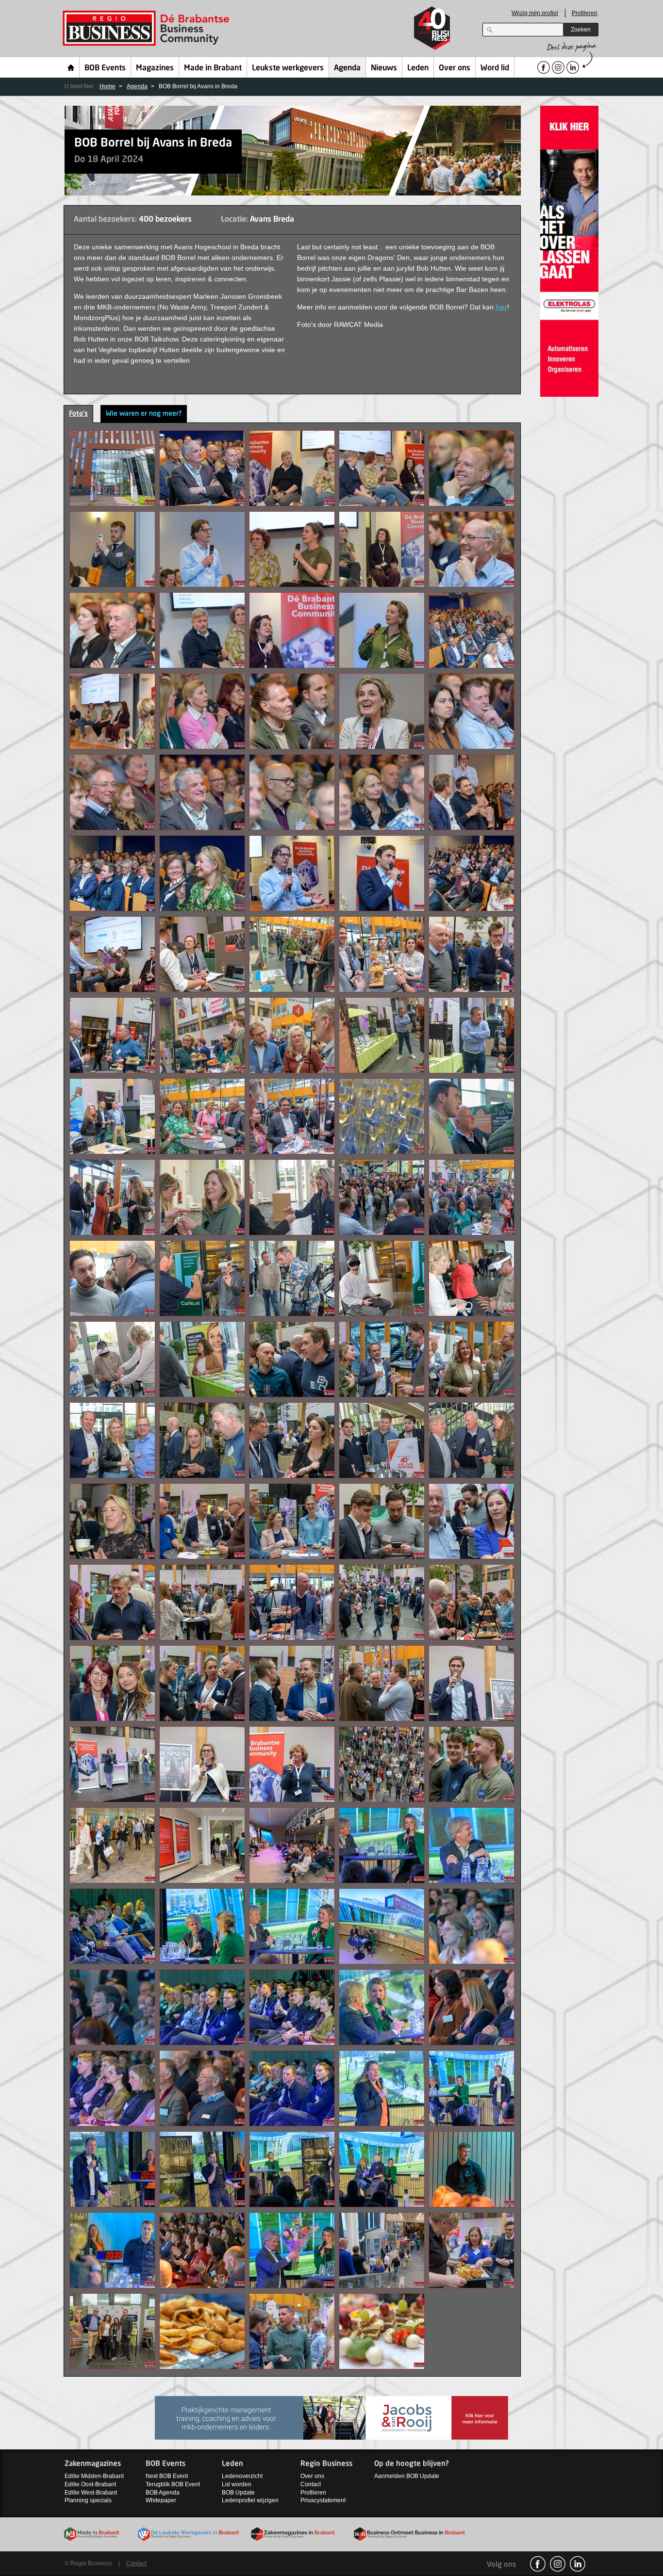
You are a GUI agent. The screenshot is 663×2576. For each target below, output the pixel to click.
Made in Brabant (213, 68)
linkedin (578, 2564)
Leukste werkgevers (288, 68)
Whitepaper (161, 2500)
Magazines (155, 68)
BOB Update (238, 2493)
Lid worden (237, 2484)
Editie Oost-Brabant (90, 2484)
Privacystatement (323, 2500)
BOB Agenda (163, 2493)
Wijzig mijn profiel (535, 13)
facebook (538, 2564)
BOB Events (105, 68)
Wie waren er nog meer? (144, 414)
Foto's (78, 414)
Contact (311, 2484)
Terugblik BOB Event (173, 2484)
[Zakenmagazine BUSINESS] (331, 2417)
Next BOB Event (167, 2476)
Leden (418, 68)
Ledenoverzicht (242, 2476)
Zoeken (581, 30)
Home (71, 67)
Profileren (585, 13)
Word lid (495, 68)
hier (501, 307)
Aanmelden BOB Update (407, 2476)
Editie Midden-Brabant (94, 2476)
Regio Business (148, 28)
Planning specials (88, 2500)
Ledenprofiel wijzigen (250, 2500)
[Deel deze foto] (112, 468)
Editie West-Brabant (91, 2493)
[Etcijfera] (569, 251)
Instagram (558, 2564)
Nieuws (384, 68)
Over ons (455, 68)
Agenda (347, 68)
